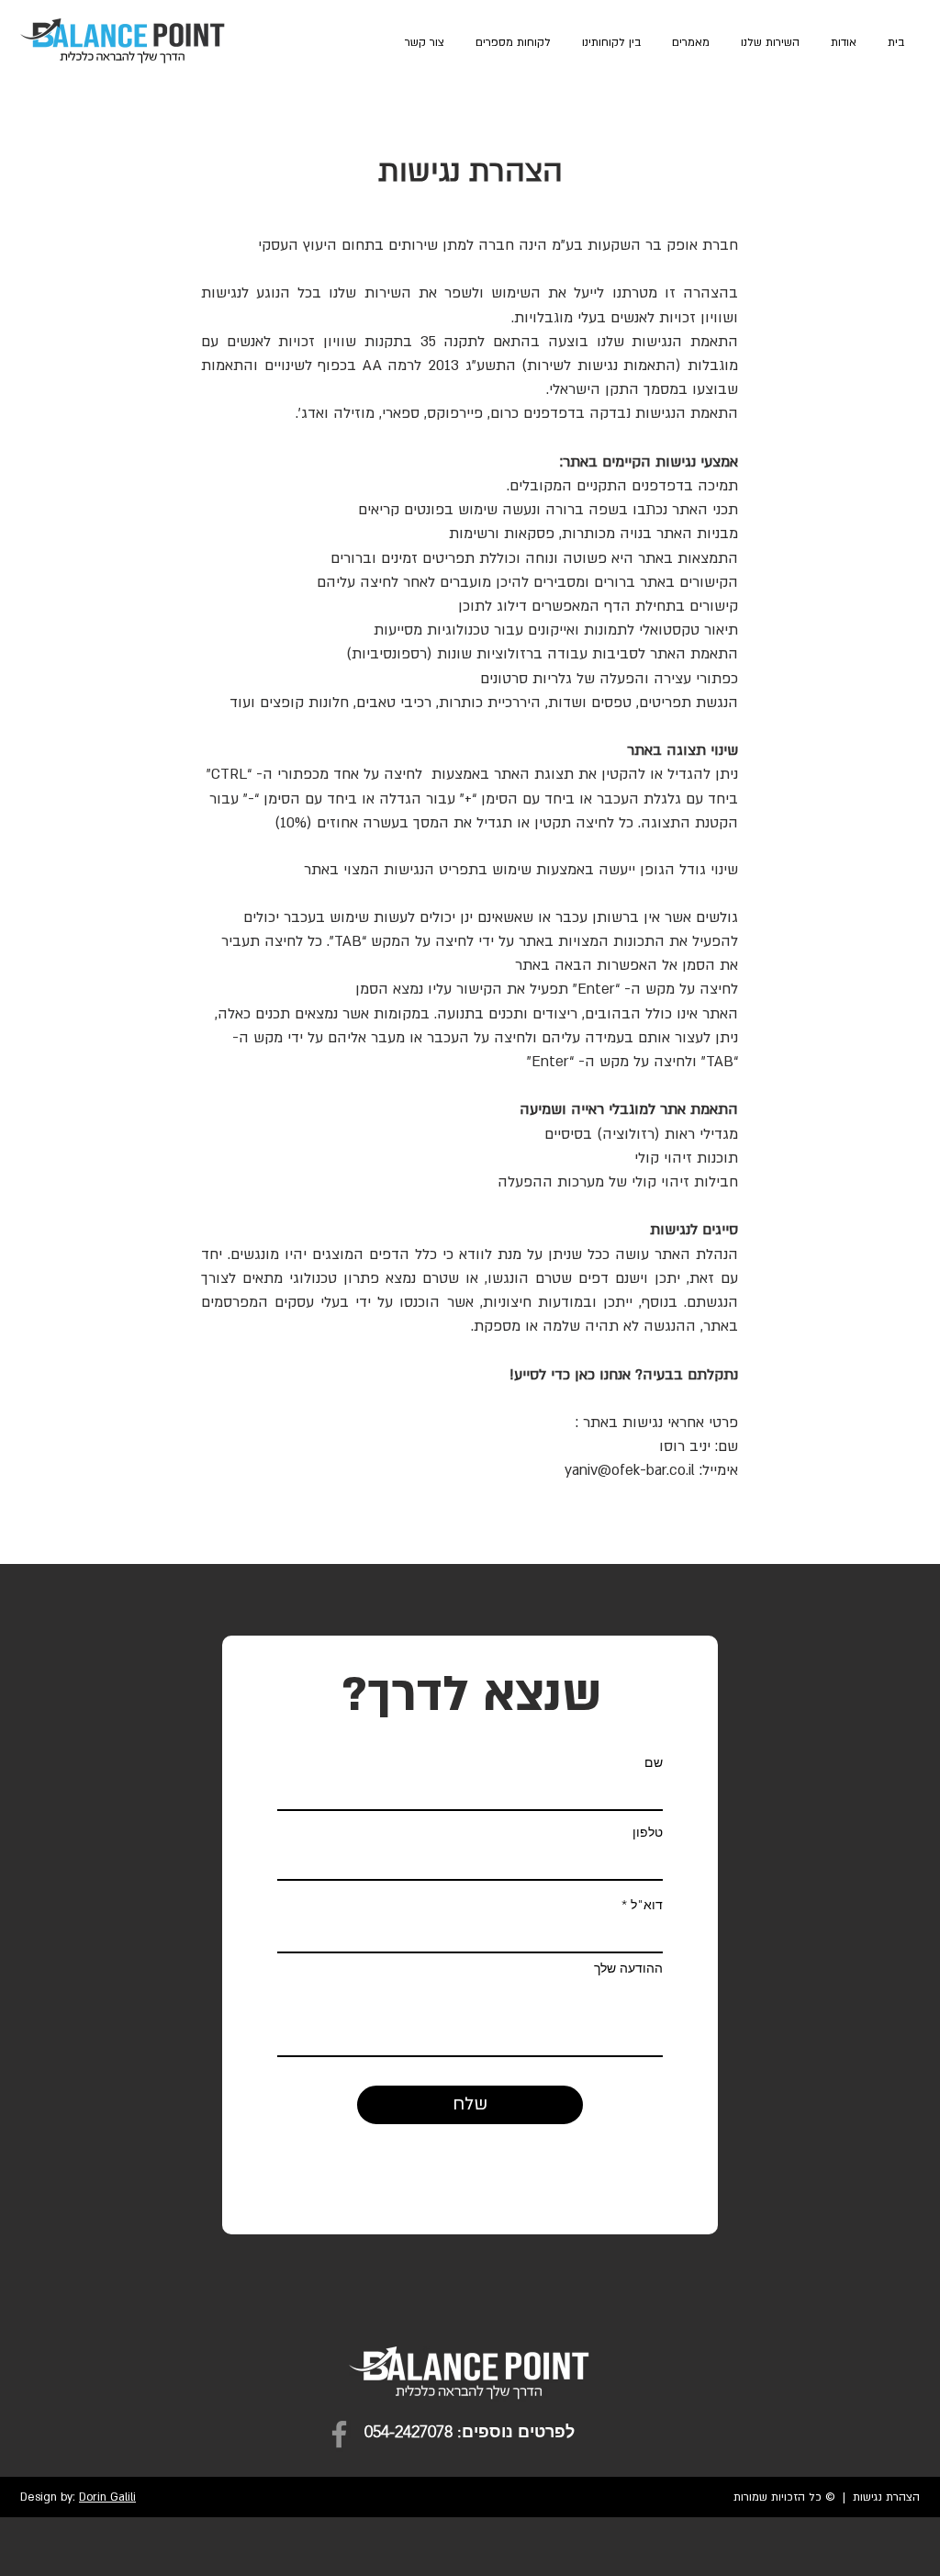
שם (654, 1762)
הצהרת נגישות (886, 2497)
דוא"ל (647, 1905)
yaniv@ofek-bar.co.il (630, 1470)
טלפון (648, 1832)
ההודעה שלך (628, 1968)
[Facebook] (339, 2434)
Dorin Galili (107, 2497)
